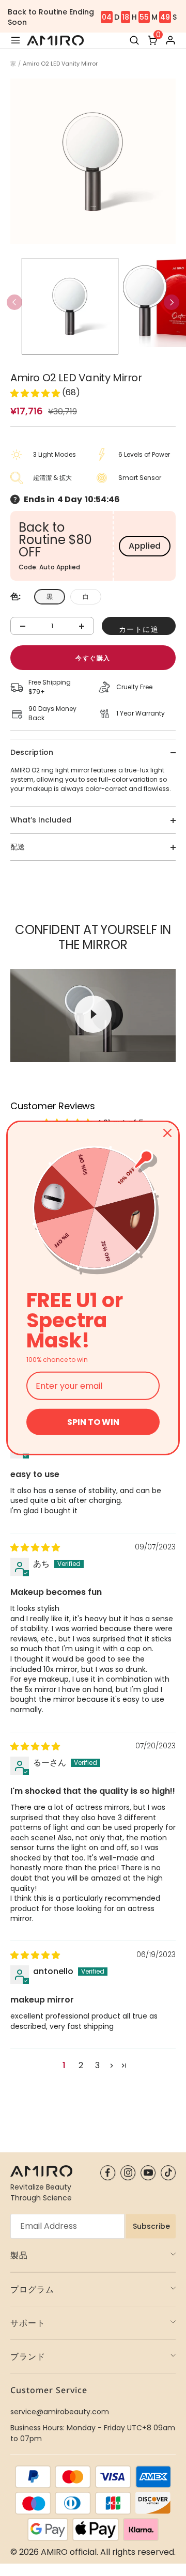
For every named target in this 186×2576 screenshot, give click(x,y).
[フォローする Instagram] (128, 2173)
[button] (172, 302)
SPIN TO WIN (93, 1422)
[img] (35, 1548)
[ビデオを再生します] (93, 1014)
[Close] (167, 1133)
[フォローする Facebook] (108, 2173)
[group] (70, 306)
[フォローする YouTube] (148, 2173)
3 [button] (97, 2065)
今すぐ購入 (93, 658)
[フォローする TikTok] (168, 2173)
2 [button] (81, 2065)
